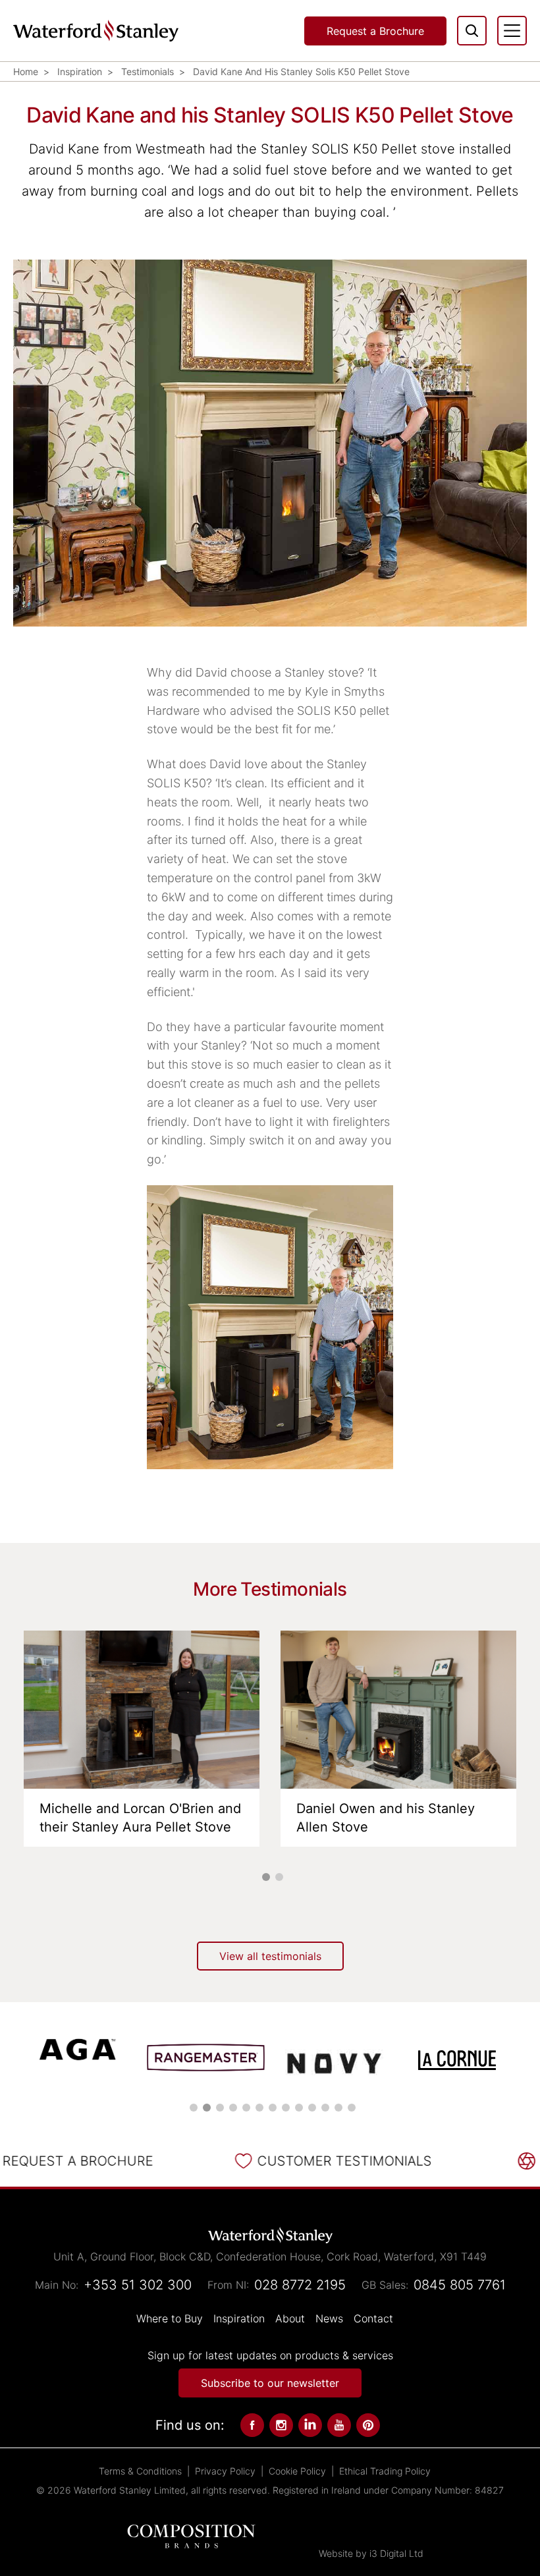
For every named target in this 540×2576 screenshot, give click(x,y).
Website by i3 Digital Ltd (371, 2553)
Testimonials (148, 71)
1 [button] (266, 1877)
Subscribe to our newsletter (270, 2383)
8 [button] (286, 2108)
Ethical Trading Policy (385, 2471)
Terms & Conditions (140, 2471)
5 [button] (246, 2108)
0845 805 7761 (460, 2285)
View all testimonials (270, 1956)
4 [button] (233, 2108)
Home (26, 71)
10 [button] (312, 2108)
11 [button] (325, 2108)
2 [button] (279, 1877)
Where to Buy (170, 2318)
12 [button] (338, 2108)
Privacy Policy (225, 2471)
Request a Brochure (375, 31)
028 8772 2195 (300, 2285)
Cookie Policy (297, 2471)
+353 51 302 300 (138, 2285)
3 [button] (220, 2108)
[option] (142, 1739)
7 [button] (273, 2108)
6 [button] (259, 2108)
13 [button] (352, 2108)
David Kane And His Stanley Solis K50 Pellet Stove (301, 71)
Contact (373, 2318)
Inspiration (80, 71)
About (290, 2318)
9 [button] (299, 2108)
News (329, 2318)
